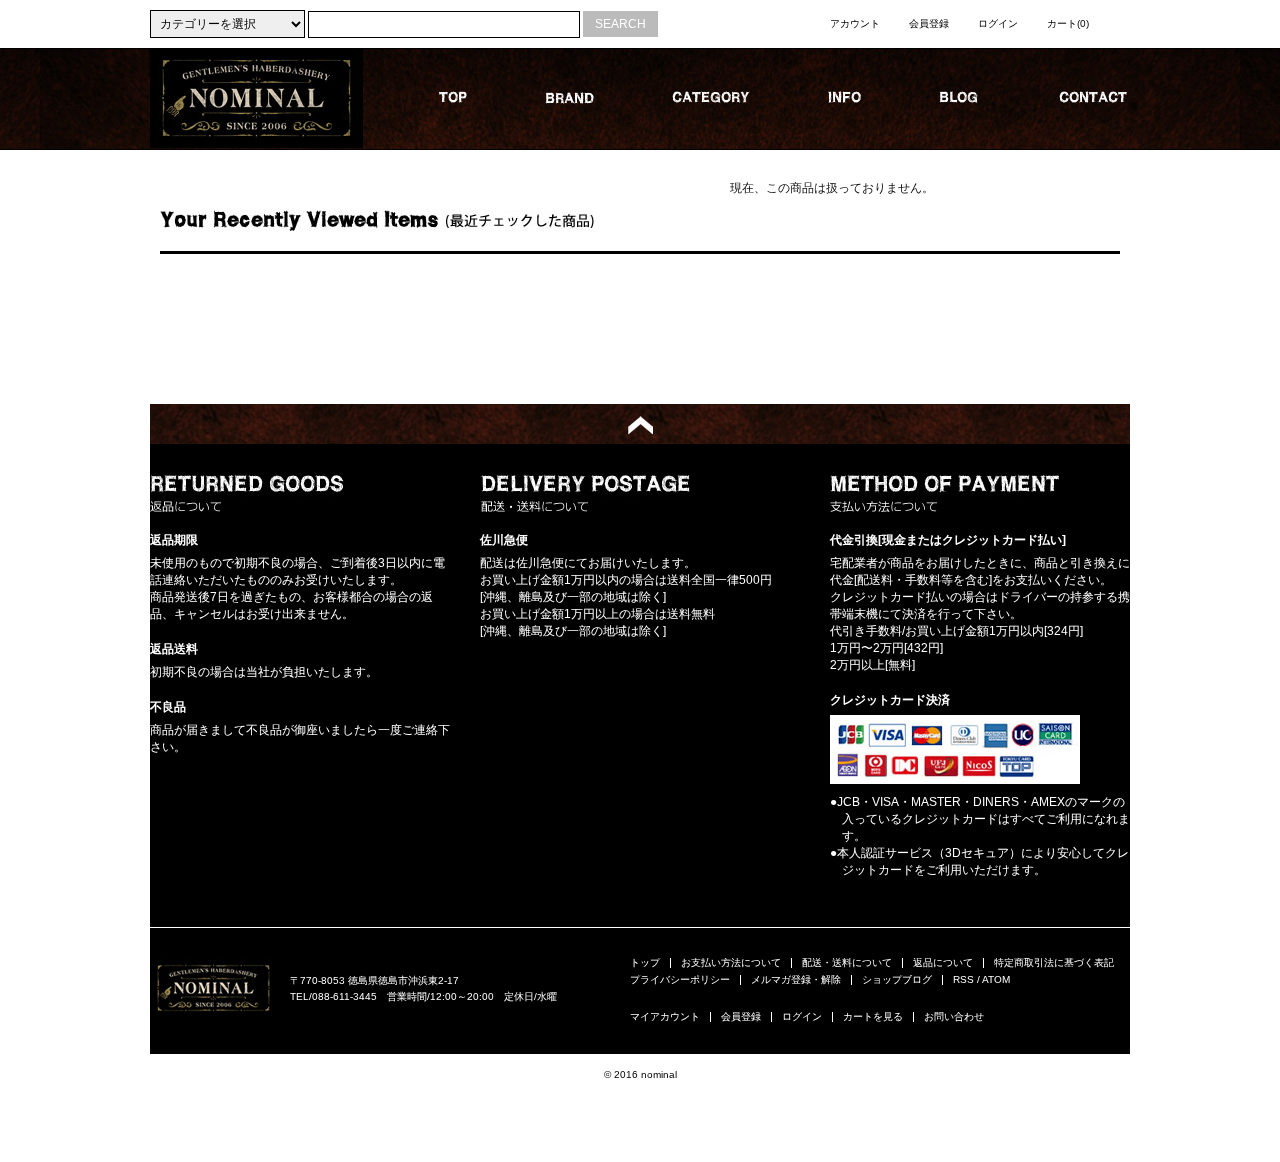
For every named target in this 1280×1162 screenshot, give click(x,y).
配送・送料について (847, 962)
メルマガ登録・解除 (796, 979)
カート (1068, 23)
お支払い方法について (731, 962)
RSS (963, 979)
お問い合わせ (954, 1016)
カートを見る (873, 1016)
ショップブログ (897, 979)
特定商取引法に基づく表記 (1054, 962)
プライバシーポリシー (680, 979)
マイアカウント (665, 1016)
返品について (943, 962)
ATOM (996, 979)
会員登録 (929, 23)
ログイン (998, 23)
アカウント (855, 23)
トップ (645, 962)
